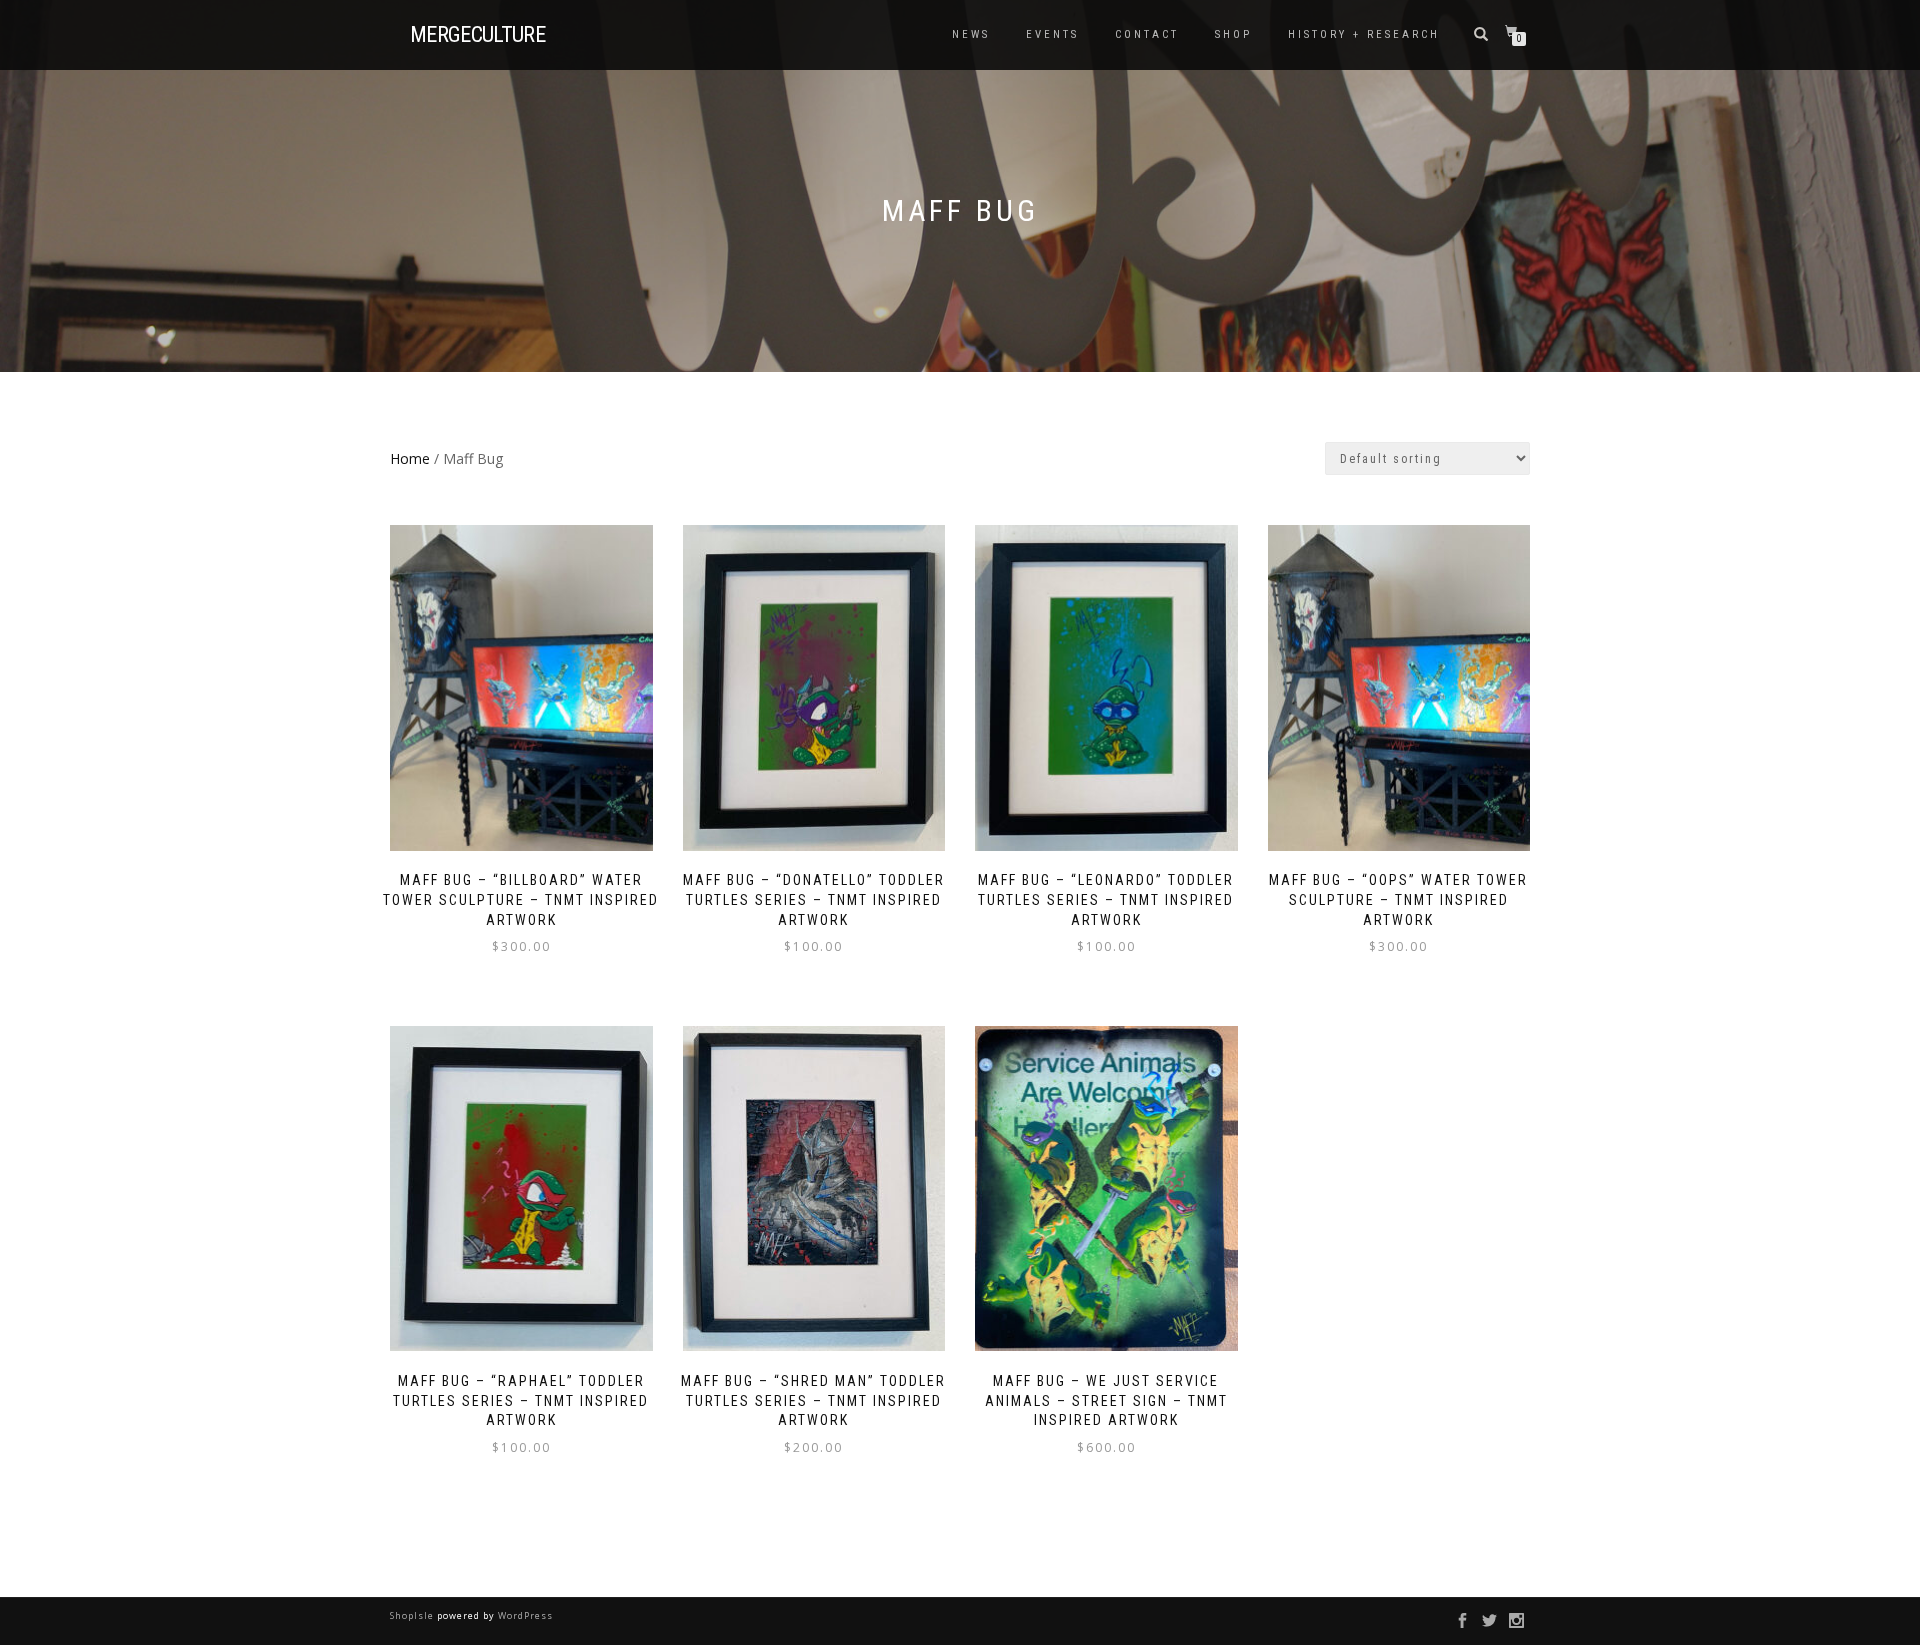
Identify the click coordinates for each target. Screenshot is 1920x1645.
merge (477, 35)
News (971, 34)
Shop (1233, 34)
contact (1147, 34)
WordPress (524, 1615)
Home (410, 458)
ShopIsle (413, 1615)
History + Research (1364, 34)
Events (1052, 34)
